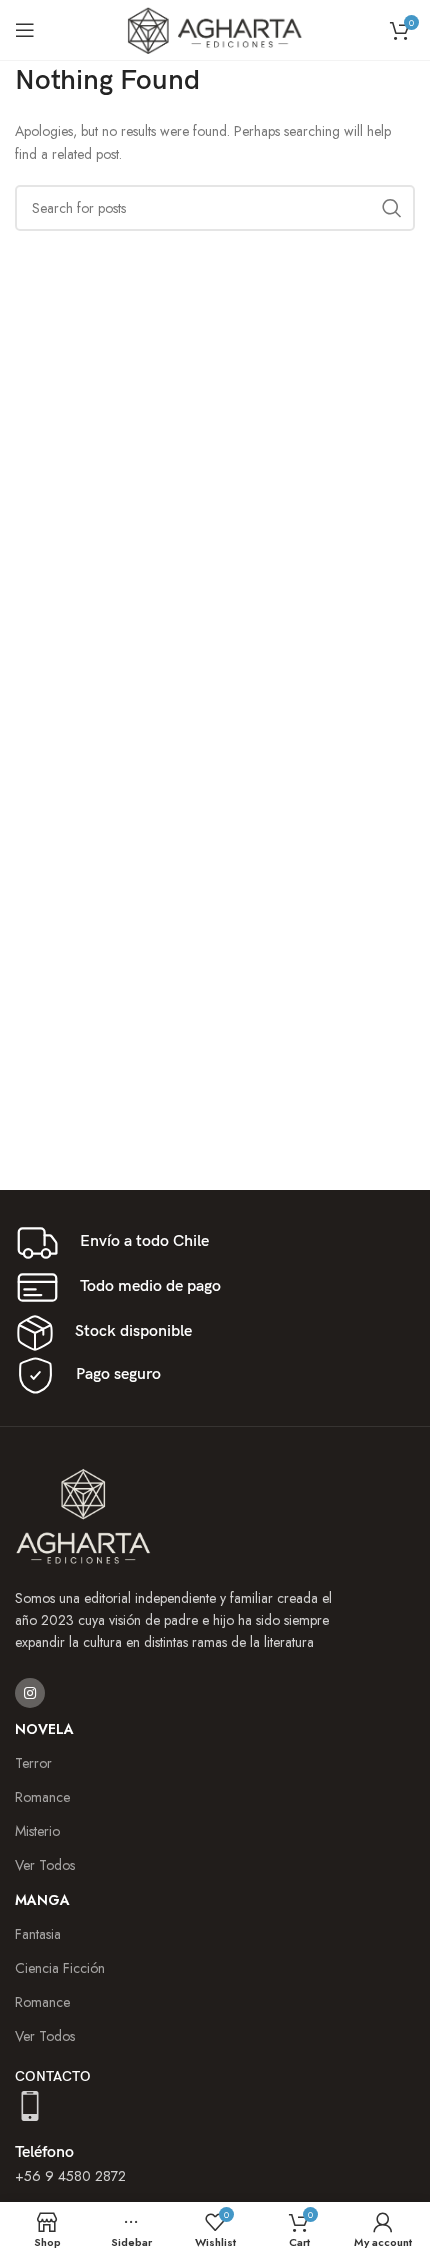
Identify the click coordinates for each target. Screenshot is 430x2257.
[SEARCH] (392, 208)
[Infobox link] (215, 1242)
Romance (42, 2002)
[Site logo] (215, 28)
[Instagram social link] (30, 1693)
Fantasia (38, 1934)
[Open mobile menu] (25, 30)
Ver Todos (45, 2036)
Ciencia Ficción (60, 1968)
